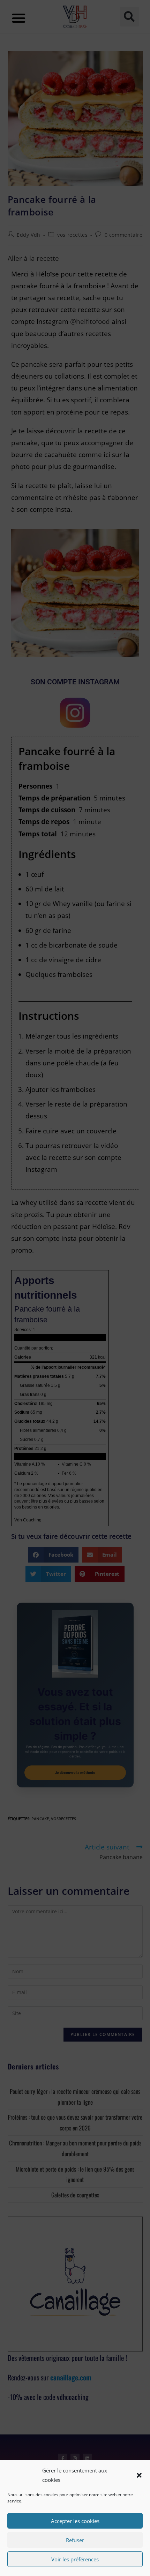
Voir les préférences (75, 2559)
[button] (139, 2475)
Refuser (75, 2540)
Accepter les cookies (75, 2521)
